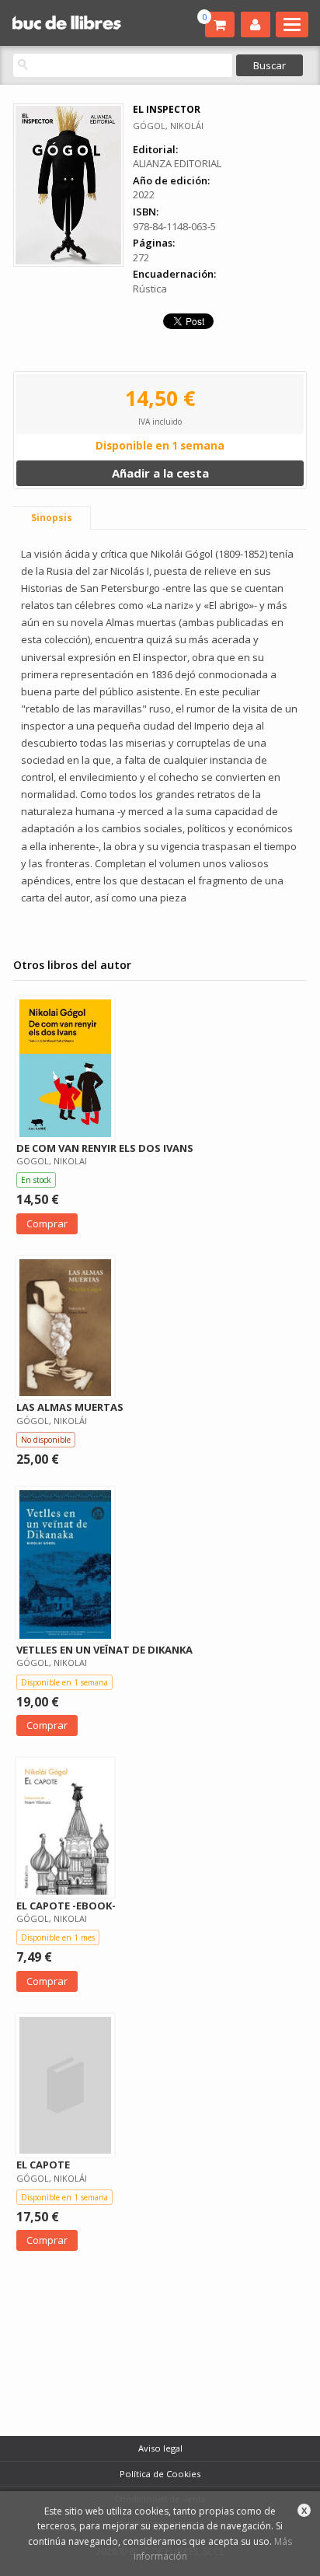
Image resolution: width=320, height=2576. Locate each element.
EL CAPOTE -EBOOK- (66, 1906)
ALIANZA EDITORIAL (177, 163)
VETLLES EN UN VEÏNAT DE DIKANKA (104, 1650)
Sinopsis (52, 518)
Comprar (47, 1223)
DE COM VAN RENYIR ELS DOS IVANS (105, 1148)
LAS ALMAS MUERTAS (70, 1407)
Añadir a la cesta (160, 473)
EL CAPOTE (43, 2165)
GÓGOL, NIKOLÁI (168, 126)
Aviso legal (160, 2448)
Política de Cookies (160, 2474)
